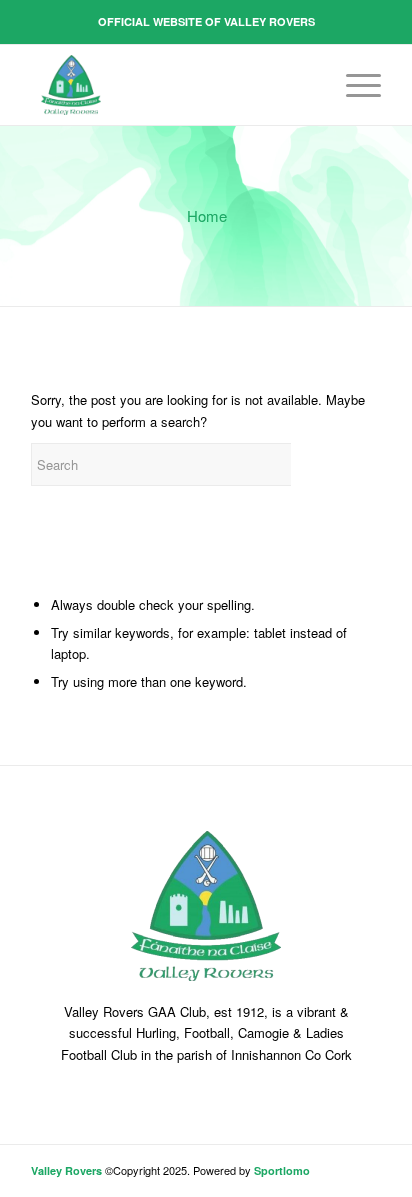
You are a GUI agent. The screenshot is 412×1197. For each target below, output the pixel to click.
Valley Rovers (66, 1170)
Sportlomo (282, 1170)
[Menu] (353, 85)
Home (207, 215)
